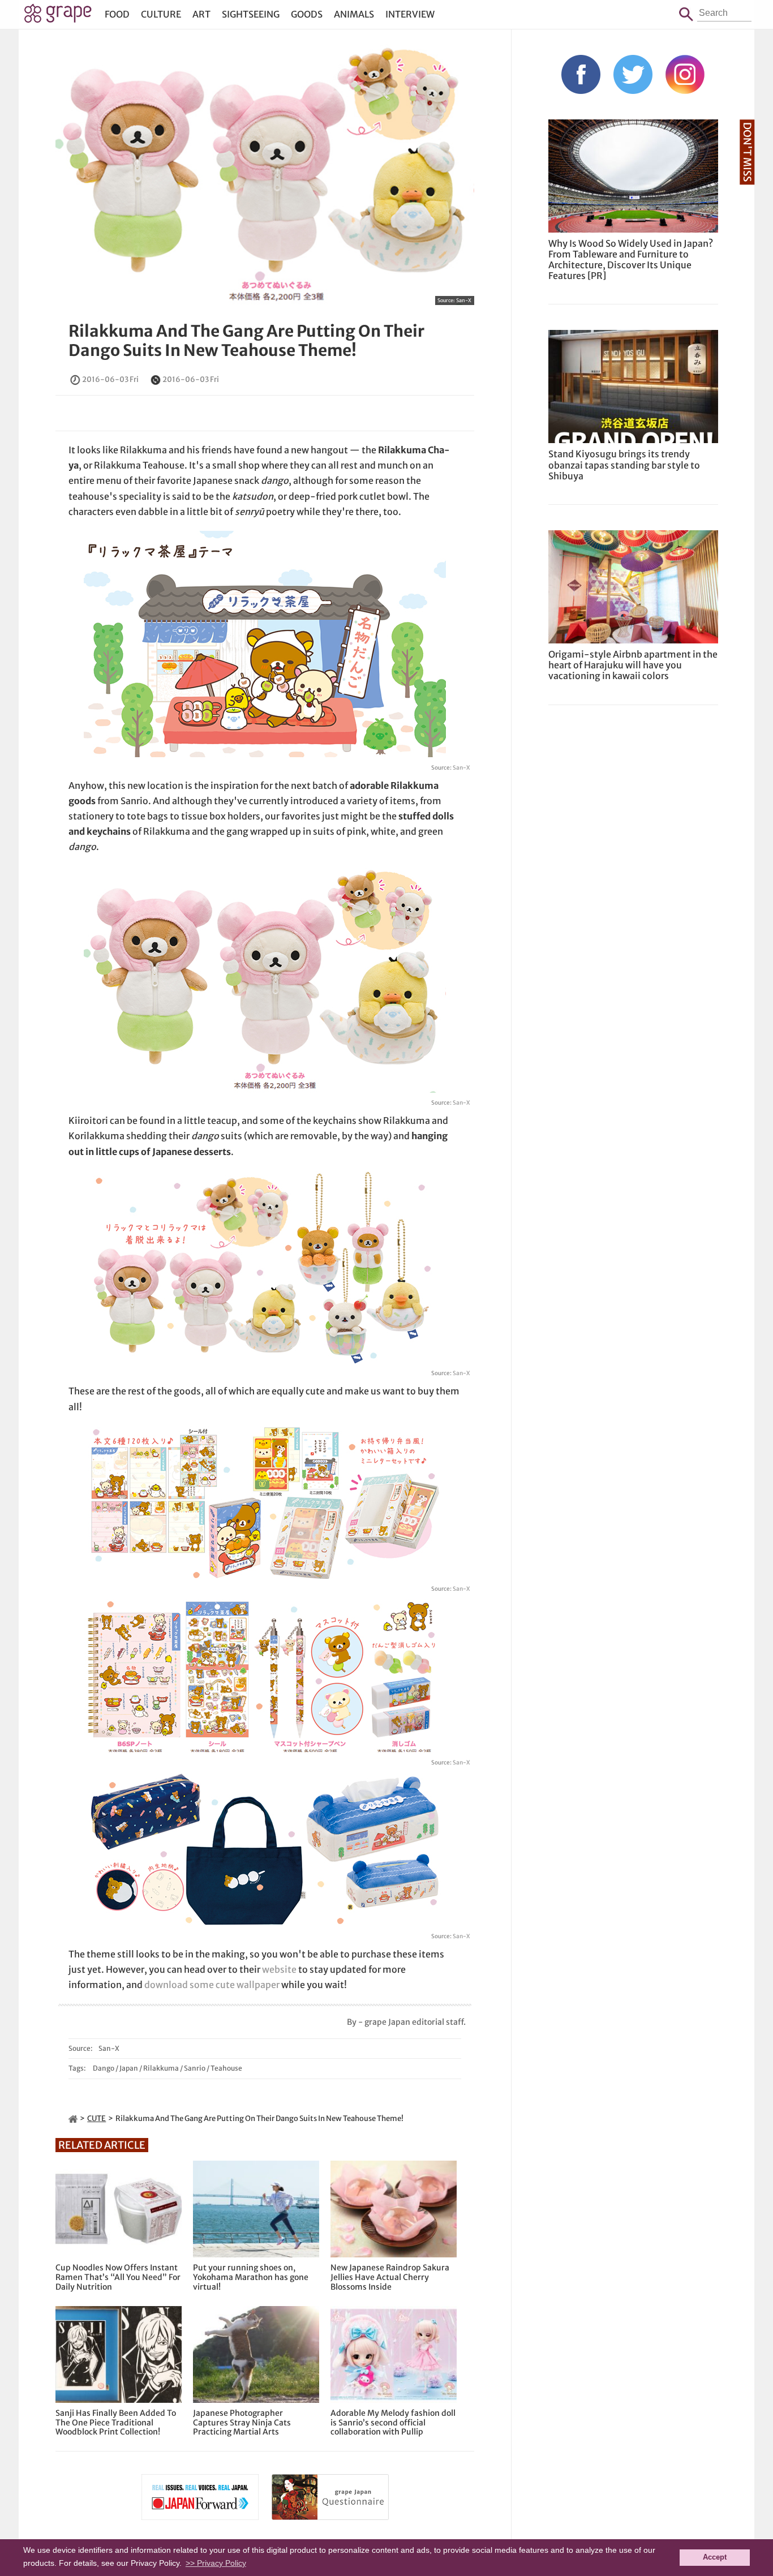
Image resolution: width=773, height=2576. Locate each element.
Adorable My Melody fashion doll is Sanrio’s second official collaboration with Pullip (393, 2423)
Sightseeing (251, 14)
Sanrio (195, 2068)
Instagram (685, 74)
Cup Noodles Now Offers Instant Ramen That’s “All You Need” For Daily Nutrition (118, 2277)
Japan (129, 2068)
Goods (307, 14)
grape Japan (58, 16)
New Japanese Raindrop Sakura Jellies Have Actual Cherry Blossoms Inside (390, 2277)
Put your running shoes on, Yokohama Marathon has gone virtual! (251, 2277)
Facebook (581, 74)
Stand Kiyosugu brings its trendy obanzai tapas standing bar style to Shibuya (624, 465)
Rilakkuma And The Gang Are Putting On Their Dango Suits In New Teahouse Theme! (246, 341)
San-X (464, 300)
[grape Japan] (73, 2118)
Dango (104, 2068)
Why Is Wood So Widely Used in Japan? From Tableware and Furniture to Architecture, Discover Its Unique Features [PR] (631, 260)
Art (201, 14)
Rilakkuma (161, 2068)
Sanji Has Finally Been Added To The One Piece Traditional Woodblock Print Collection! (116, 2423)
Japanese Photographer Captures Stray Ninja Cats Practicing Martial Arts (242, 2423)
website (279, 1969)
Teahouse (226, 2068)
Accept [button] (715, 2557)
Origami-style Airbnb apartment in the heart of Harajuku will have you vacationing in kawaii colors (633, 665)
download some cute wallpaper (212, 1985)
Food (117, 14)
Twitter (633, 74)
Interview (410, 14)
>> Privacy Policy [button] (216, 2563)
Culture (161, 14)
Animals (354, 14)
